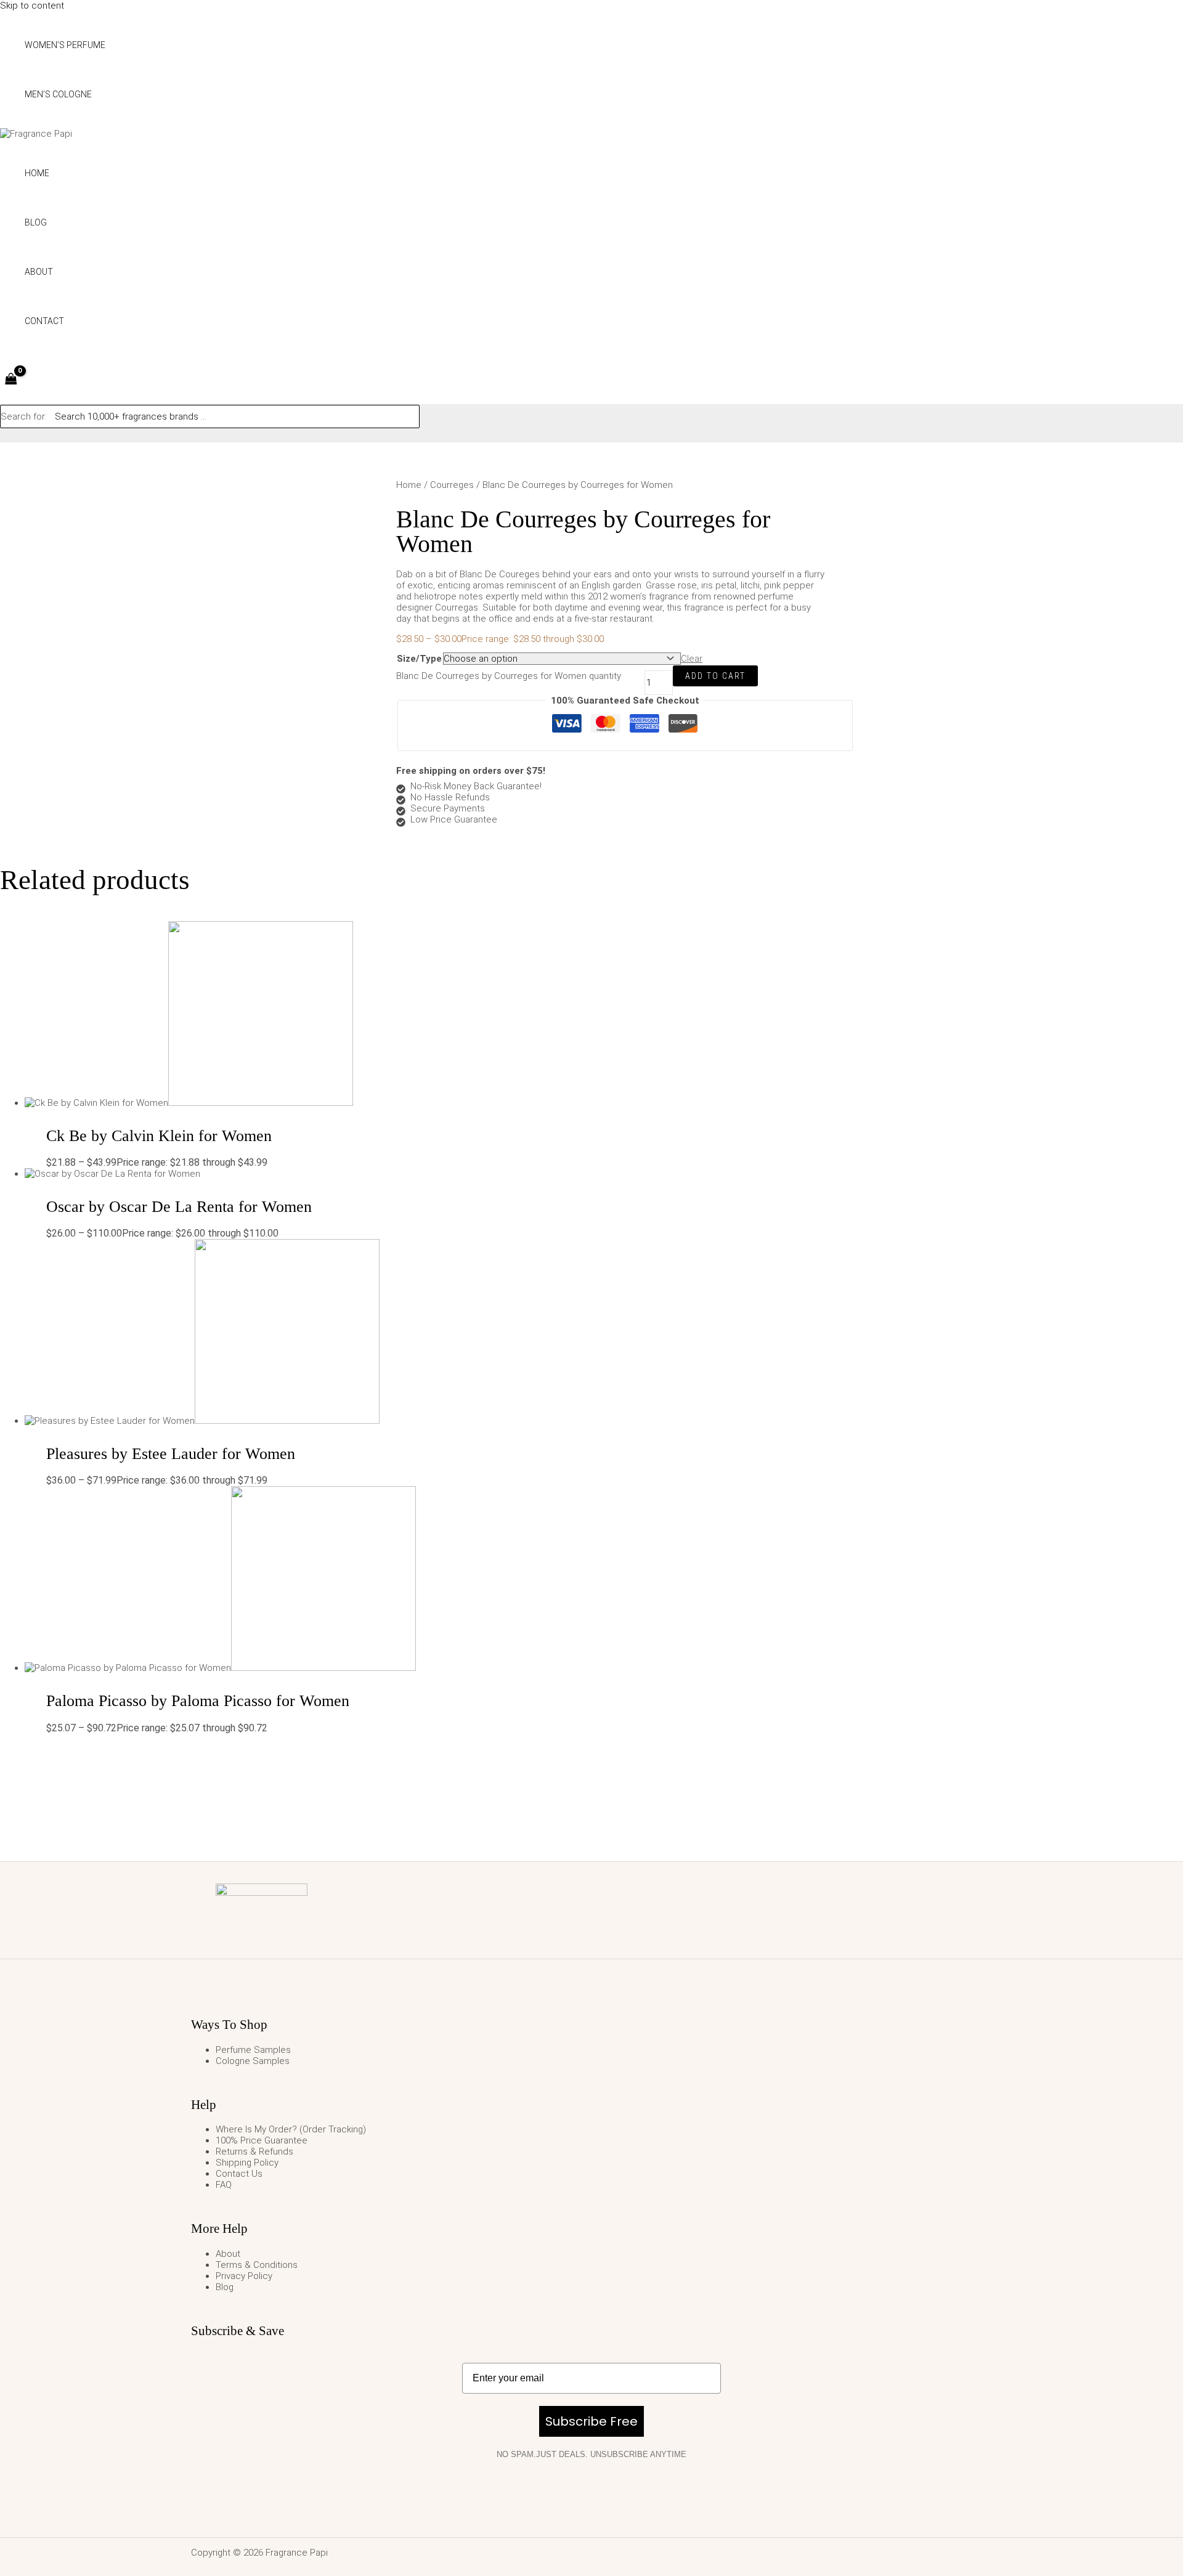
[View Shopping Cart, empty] (11, 380)
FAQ (224, 2185)
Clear (692, 659)
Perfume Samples (253, 2050)
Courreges (452, 485)
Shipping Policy (247, 2163)
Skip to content (32, 6)
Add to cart (715, 676)
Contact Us (239, 2174)
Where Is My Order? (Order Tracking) (291, 2129)
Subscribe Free (591, 2421)
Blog (225, 2287)
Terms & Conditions (257, 2265)
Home (409, 485)
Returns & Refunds (254, 2151)
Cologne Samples (253, 2061)
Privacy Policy (244, 2276)
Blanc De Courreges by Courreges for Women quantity (509, 676)
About (228, 2254)
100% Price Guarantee (262, 2140)
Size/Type (419, 659)
